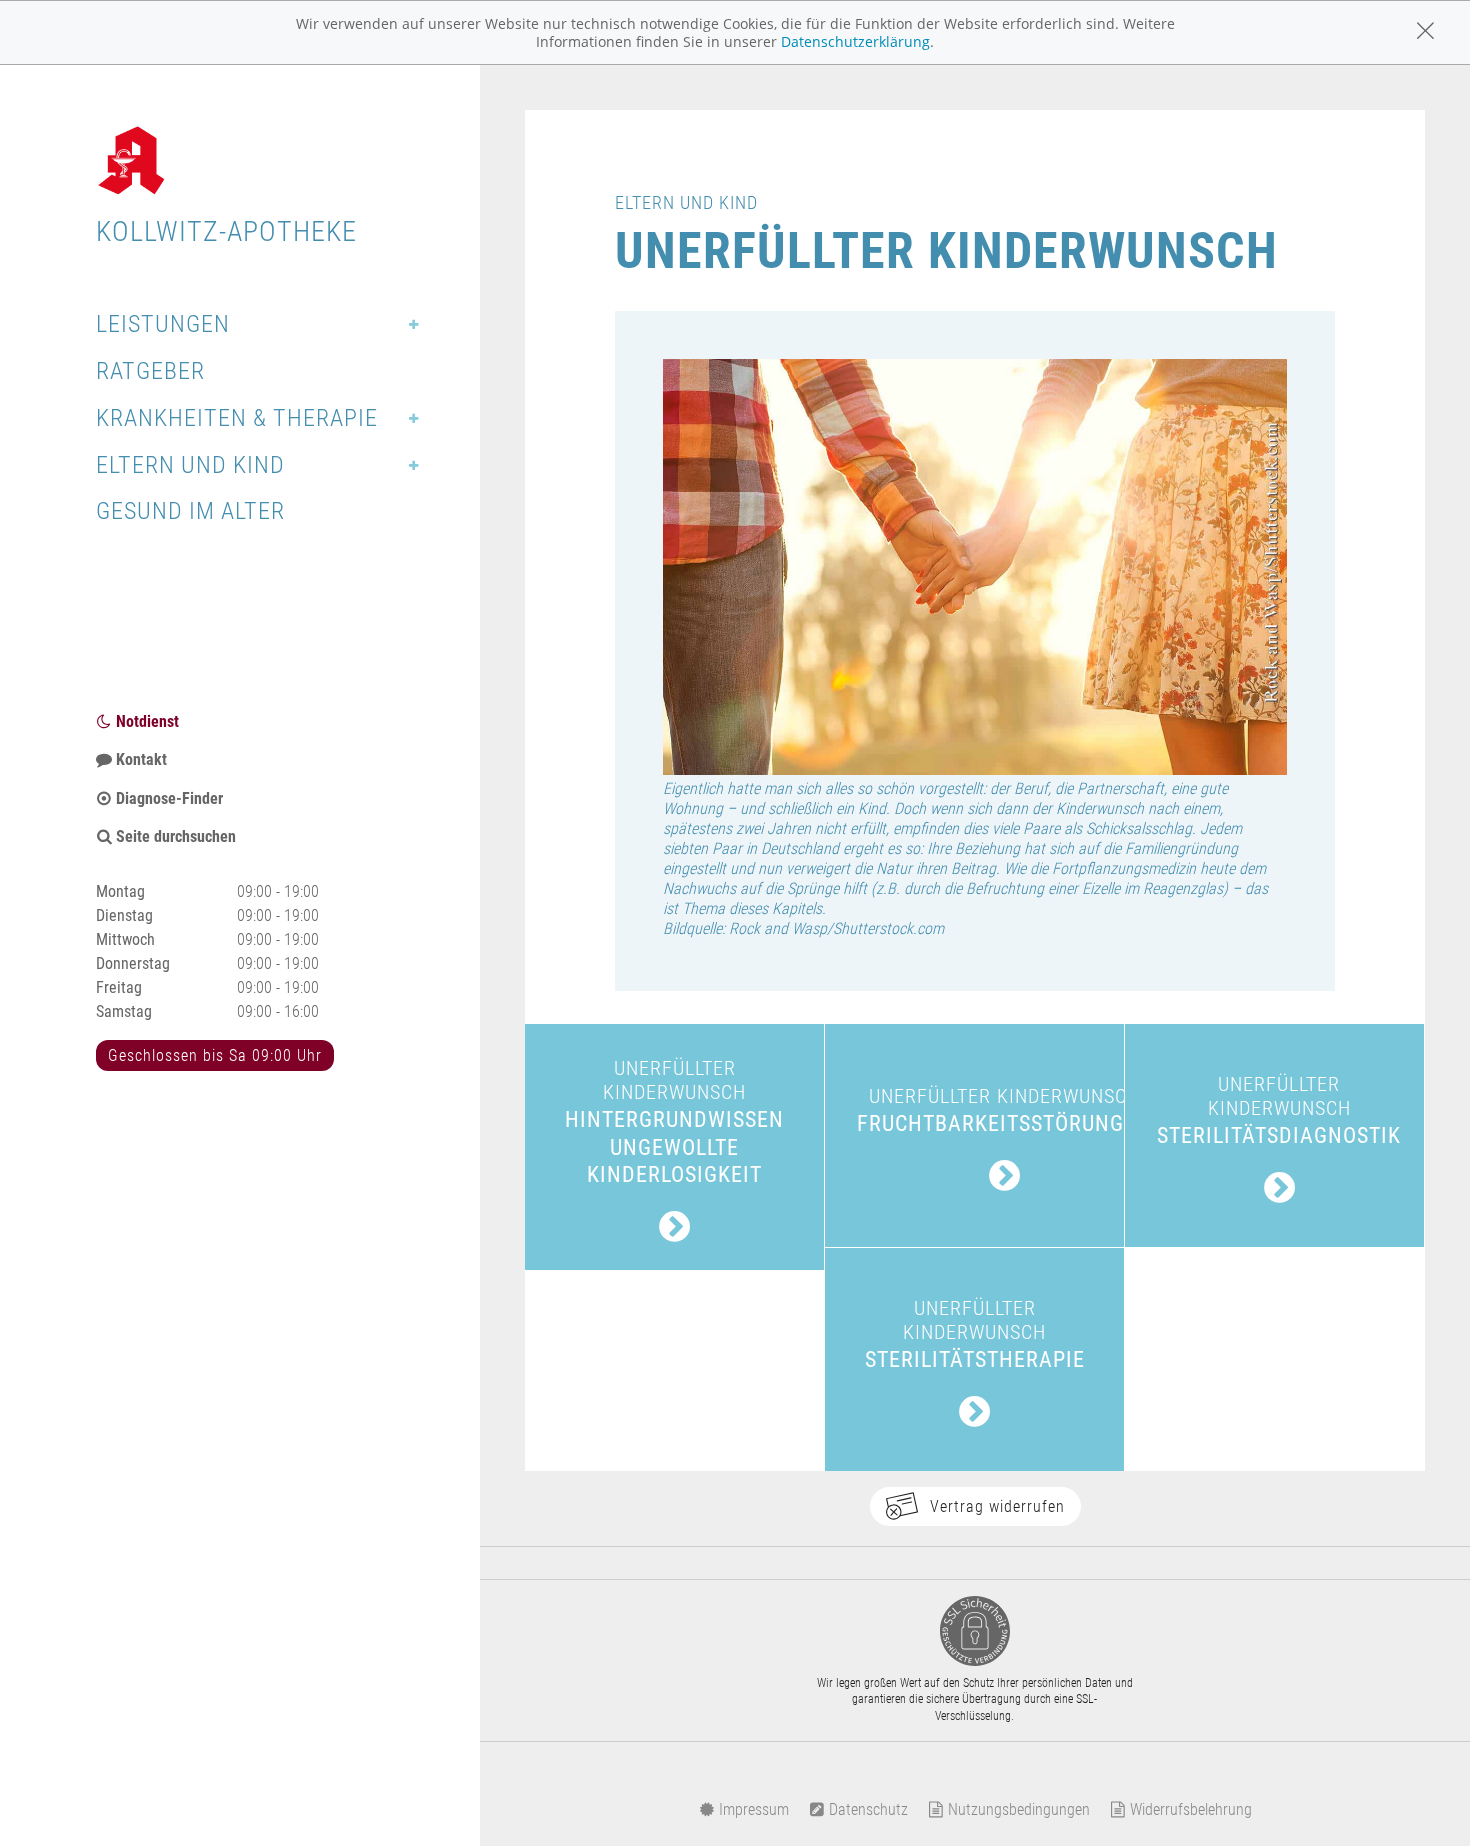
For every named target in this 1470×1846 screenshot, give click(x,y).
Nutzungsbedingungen (1017, 1809)
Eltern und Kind (190, 465)
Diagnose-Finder (167, 798)
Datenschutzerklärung (855, 41)
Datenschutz (866, 1809)
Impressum (752, 1809)
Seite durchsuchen (174, 836)
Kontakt (139, 759)
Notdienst (145, 721)
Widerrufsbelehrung (1189, 1809)
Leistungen (163, 324)
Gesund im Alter (190, 511)
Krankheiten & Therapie (237, 418)
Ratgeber (150, 371)
